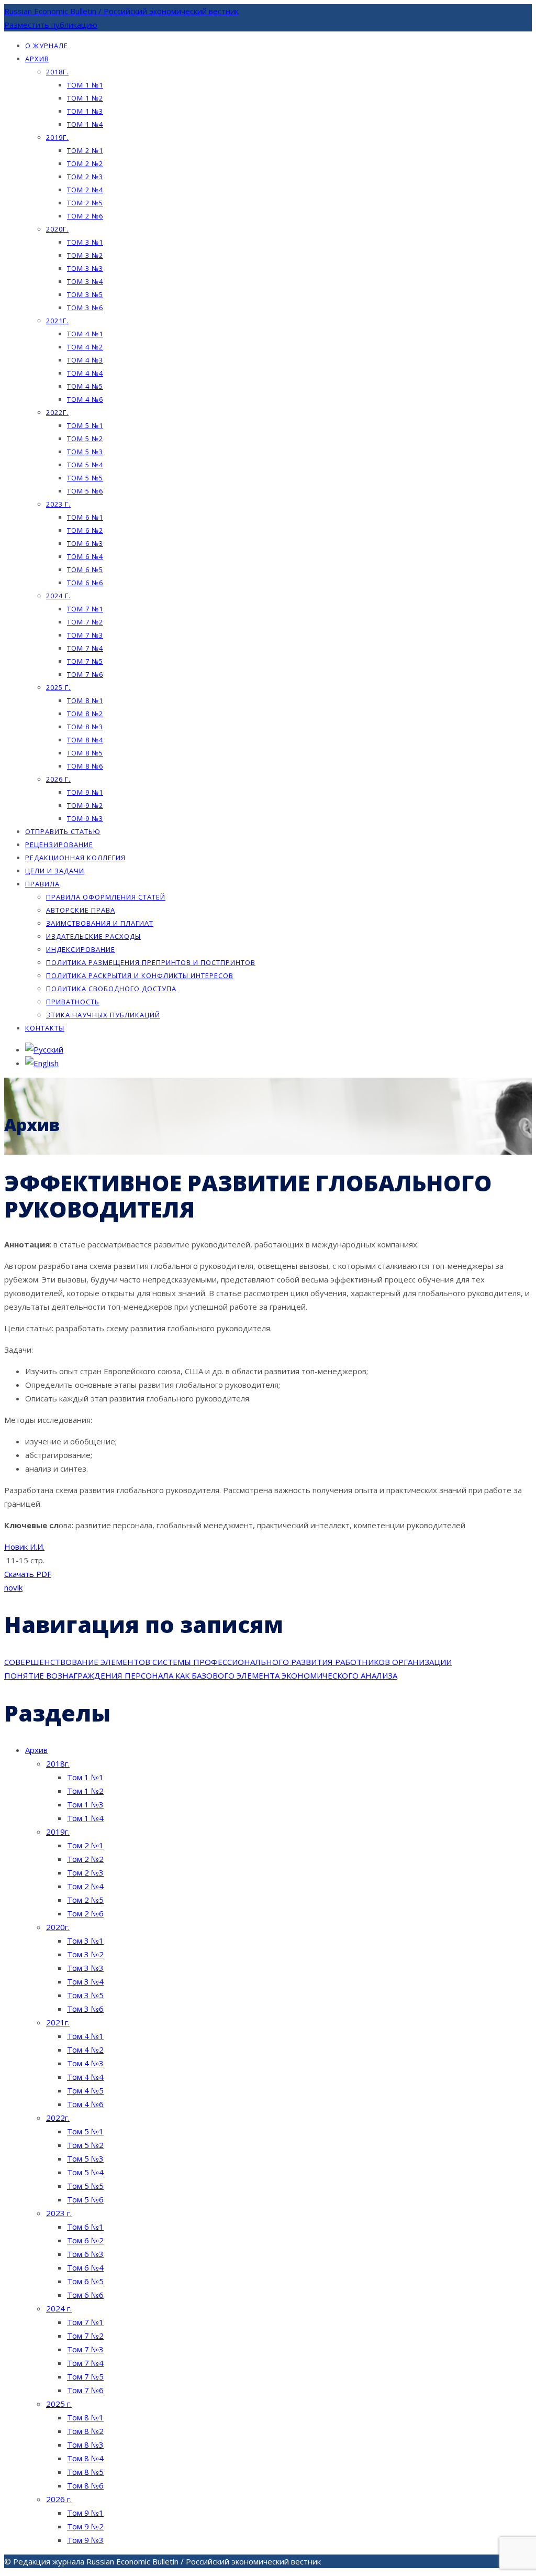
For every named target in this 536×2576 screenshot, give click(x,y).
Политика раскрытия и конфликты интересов (140, 975)
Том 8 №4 (85, 740)
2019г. (57, 137)
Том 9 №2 (85, 805)
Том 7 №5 (85, 661)
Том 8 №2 (85, 714)
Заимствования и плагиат (100, 923)
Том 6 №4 (85, 556)
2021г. (57, 321)
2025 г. (58, 687)
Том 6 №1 (85, 517)
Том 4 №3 (85, 360)
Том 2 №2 (85, 163)
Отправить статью (63, 831)
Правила (42, 884)
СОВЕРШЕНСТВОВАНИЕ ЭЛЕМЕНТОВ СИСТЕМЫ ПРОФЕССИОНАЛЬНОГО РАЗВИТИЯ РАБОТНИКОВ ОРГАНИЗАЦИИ (228, 1662)
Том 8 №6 (85, 766)
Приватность (73, 1002)
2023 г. (58, 504)
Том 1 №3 (85, 111)
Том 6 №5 (85, 569)
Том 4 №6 (85, 399)
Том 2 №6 (85, 216)
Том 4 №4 (85, 373)
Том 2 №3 (85, 177)
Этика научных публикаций (103, 1015)
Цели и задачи (55, 871)
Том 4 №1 (85, 334)
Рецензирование (59, 845)
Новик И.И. (24, 1547)
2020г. (57, 229)
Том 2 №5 (85, 203)
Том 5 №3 (85, 452)
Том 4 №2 (85, 347)
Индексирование (81, 949)
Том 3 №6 (85, 308)
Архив (37, 59)
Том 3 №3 (85, 268)
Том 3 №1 (85, 242)
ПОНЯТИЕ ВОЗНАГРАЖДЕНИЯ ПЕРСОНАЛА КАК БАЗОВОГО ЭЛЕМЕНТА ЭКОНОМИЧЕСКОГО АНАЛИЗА (201, 1675)
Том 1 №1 (85, 85)
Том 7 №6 (85, 674)
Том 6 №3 (85, 543)
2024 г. (58, 596)
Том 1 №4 (85, 124)
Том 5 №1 (85, 425)
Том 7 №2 (85, 622)
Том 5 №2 (85, 439)
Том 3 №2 (85, 255)
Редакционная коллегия (75, 858)
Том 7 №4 (85, 648)
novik (13, 1587)
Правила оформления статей (106, 897)
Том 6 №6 (85, 583)
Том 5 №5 (85, 478)
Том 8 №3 (85, 727)
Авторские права (81, 910)
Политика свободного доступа (111, 989)
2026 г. (58, 779)
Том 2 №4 (85, 190)
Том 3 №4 (85, 281)
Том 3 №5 (85, 294)
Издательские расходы (93, 936)
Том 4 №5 (85, 386)
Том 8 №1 (85, 700)
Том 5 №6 (85, 491)
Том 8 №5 (85, 753)
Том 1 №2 (85, 98)
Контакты (45, 1028)
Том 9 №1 (85, 792)
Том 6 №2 (85, 530)
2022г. (57, 412)
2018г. (57, 72)
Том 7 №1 (85, 609)
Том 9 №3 (85, 818)
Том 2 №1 (85, 150)
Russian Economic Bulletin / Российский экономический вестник (121, 11)
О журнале (47, 46)
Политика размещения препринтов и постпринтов (151, 962)
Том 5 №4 (85, 465)
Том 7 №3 (85, 635)
